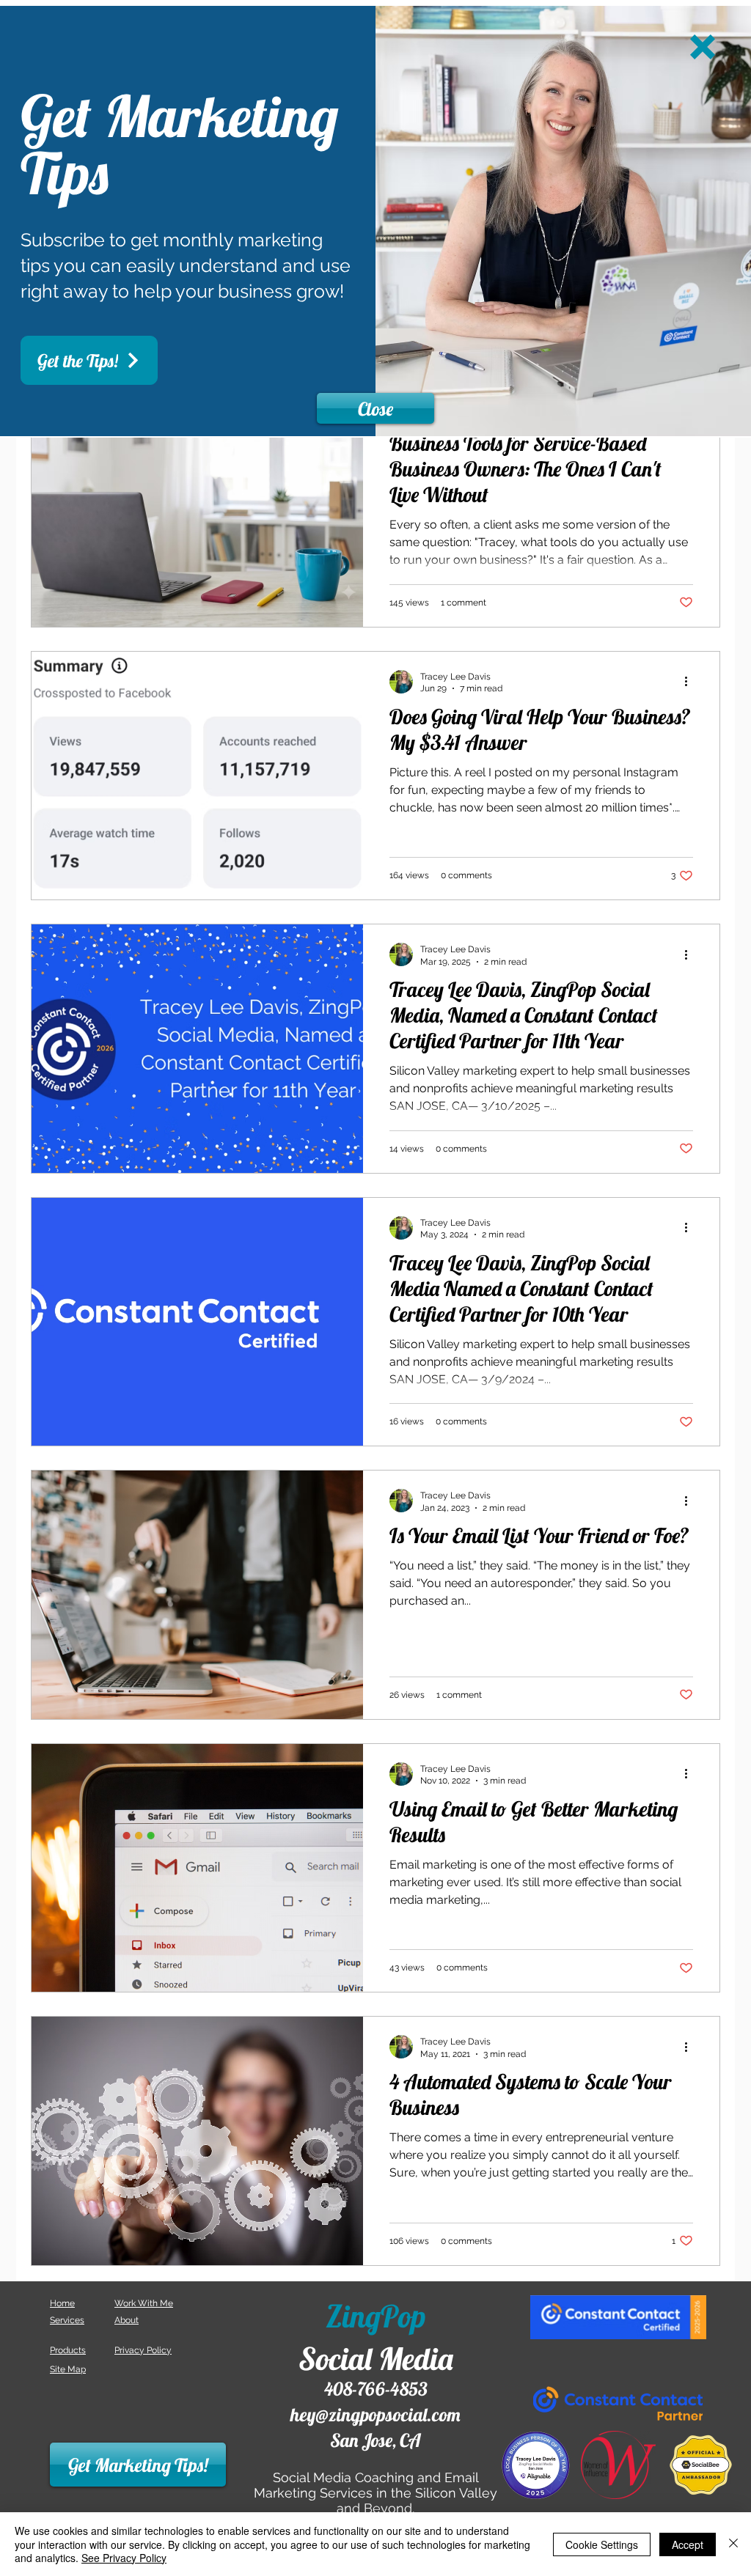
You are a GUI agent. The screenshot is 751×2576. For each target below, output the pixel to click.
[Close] (733, 2544)
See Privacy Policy (124, 2558)
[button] (703, 47)
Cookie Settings (602, 2544)
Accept (688, 2544)
